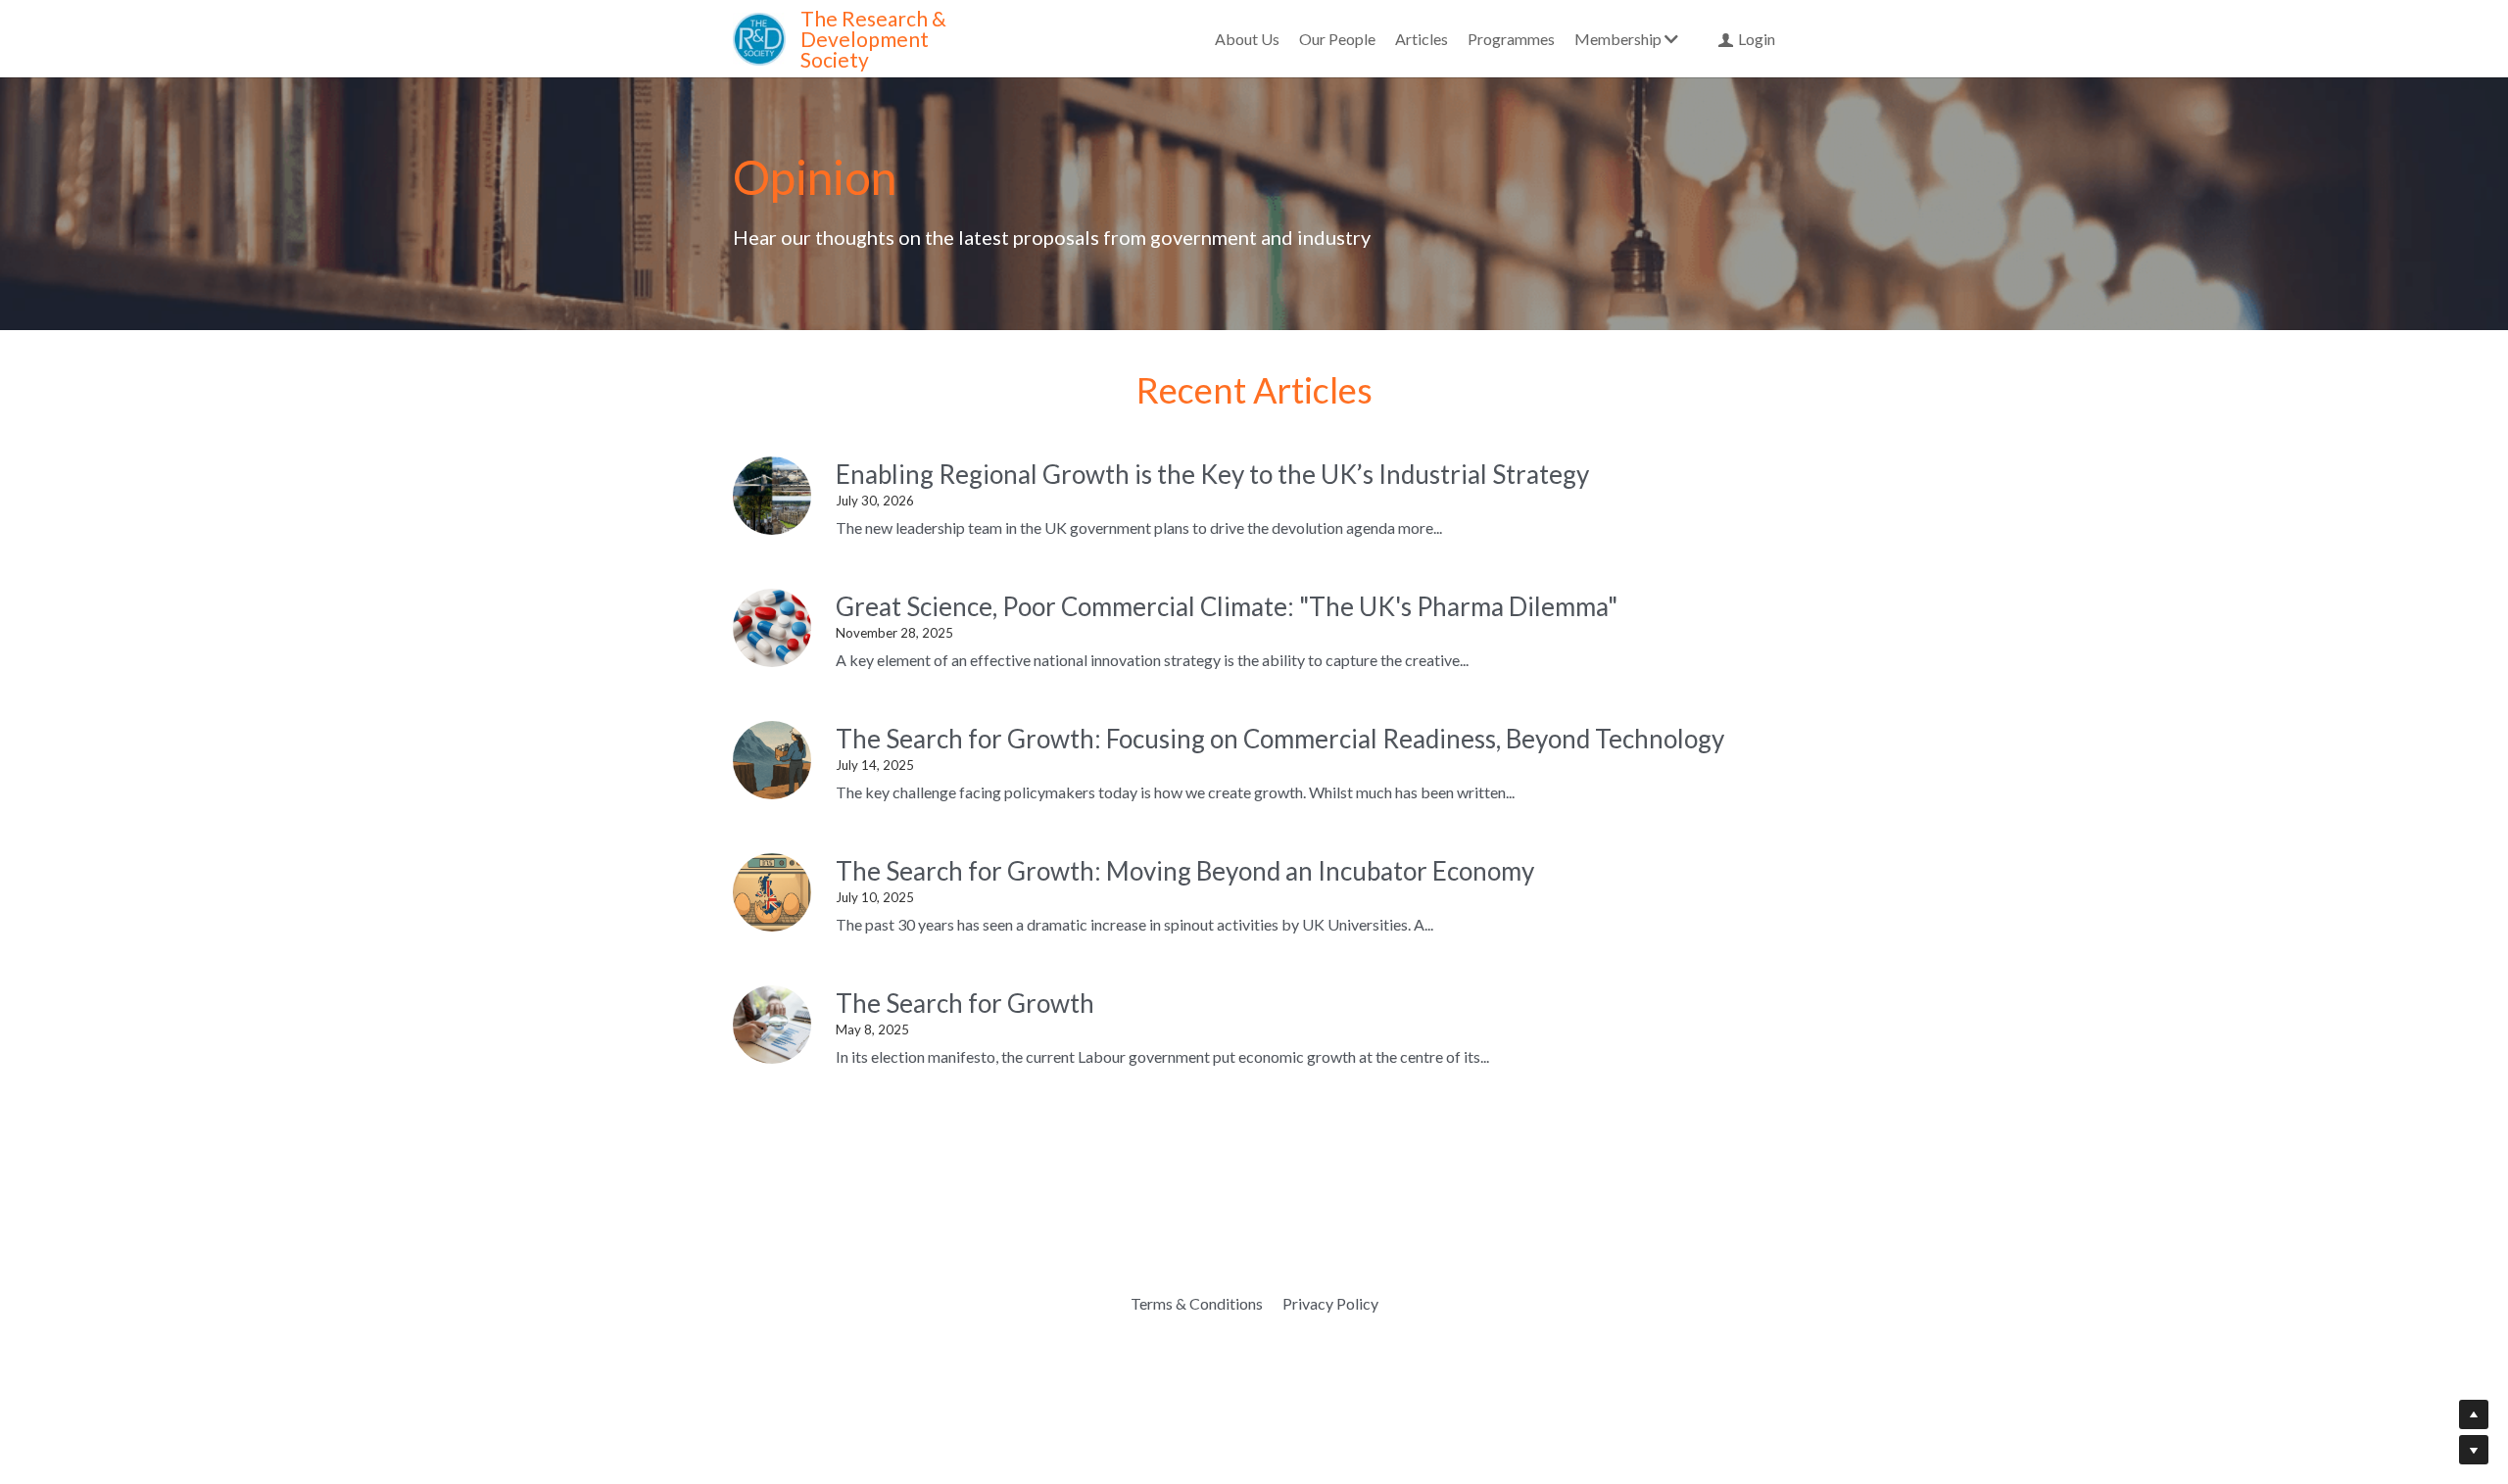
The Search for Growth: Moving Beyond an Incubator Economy (1185, 871)
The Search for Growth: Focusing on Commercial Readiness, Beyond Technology (1280, 739)
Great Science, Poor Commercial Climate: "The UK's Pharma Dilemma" (1227, 606)
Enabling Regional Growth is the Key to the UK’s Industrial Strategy (1212, 474)
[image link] (759, 37)
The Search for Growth (965, 1003)
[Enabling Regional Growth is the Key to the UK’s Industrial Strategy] (772, 496)
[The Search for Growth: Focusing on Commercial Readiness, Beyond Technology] (772, 760)
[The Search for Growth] (772, 1025)
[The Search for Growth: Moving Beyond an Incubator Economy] (772, 892)
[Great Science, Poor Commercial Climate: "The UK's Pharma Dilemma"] (772, 628)
